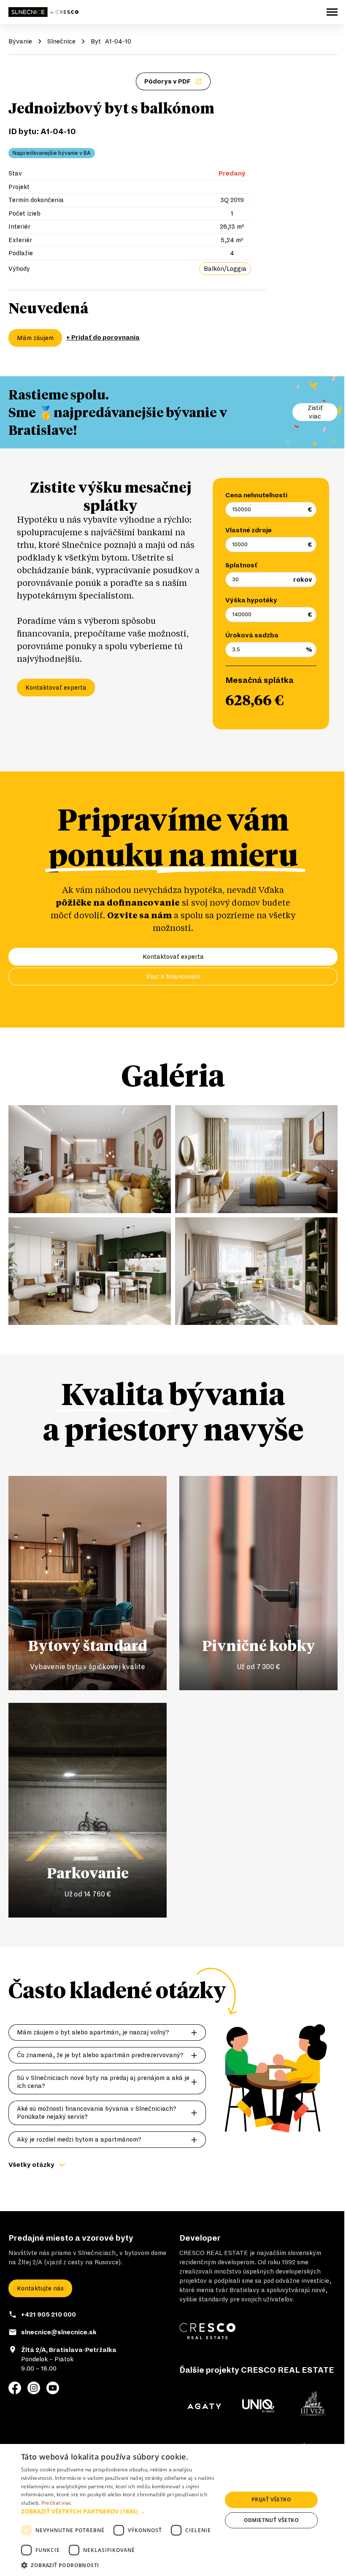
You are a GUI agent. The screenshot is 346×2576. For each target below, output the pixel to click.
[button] (119, 2511)
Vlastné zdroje (249, 530)
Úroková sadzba (252, 635)
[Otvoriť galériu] (90, 1159)
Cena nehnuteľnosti (256, 495)
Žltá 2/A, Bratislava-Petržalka (69, 2350)
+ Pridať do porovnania (103, 337)
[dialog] (173, 2510)
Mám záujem (35, 338)
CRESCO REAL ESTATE (214, 2253)
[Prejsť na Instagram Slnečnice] (34, 2388)
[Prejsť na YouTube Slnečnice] (53, 2388)
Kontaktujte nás (40, 2288)
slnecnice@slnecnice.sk (59, 2332)
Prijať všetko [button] (271, 2499)
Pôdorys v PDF (168, 81)
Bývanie (20, 41)
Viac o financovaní (173, 976)
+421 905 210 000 (49, 2314)
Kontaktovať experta (56, 688)
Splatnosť (241, 565)
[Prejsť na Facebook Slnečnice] (15, 2388)
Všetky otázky (31, 2165)
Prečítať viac (57, 2503)
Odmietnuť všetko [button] (271, 2520)
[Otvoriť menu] (332, 12)
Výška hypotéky (251, 600)
